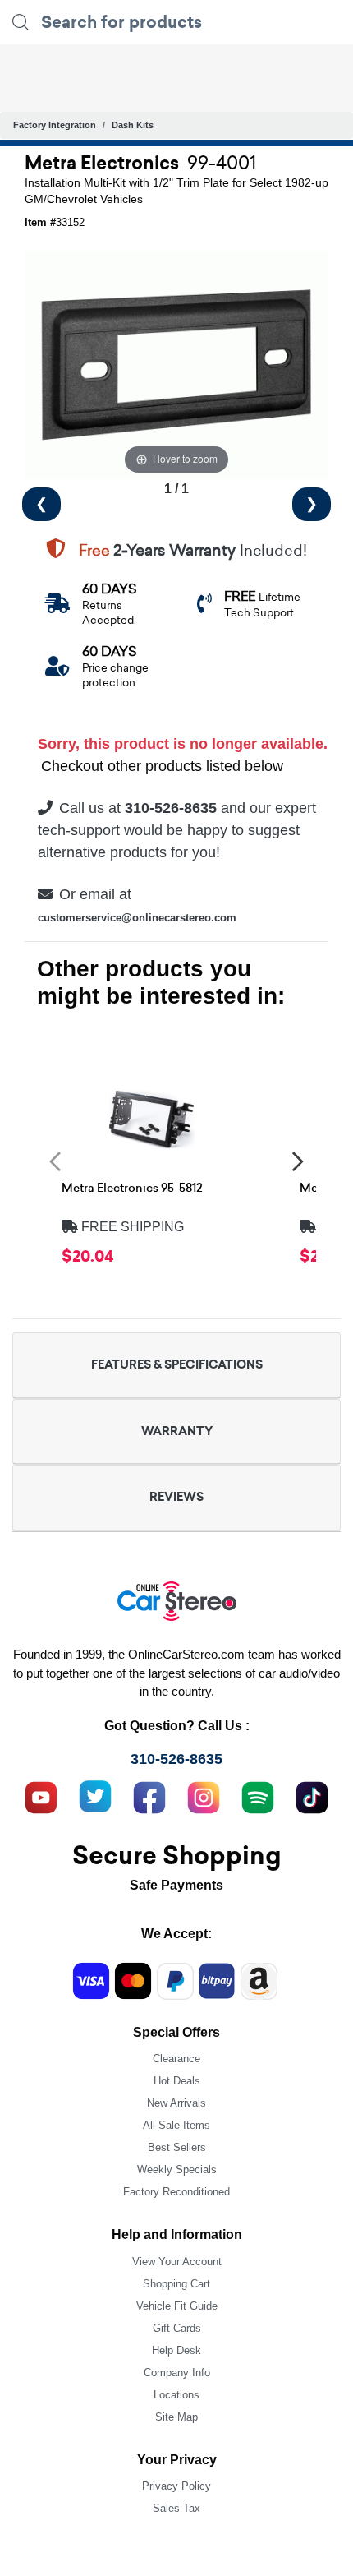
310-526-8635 (176, 1759)
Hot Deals (177, 2081)
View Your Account (177, 2262)
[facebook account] (149, 1795)
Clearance (176, 2059)
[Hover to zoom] (176, 364)
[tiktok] (312, 1795)
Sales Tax (176, 2508)
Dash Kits (133, 125)
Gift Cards (177, 2328)
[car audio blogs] (258, 1795)
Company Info (177, 2373)
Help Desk (176, 2350)
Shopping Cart (176, 2284)
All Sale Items (176, 2125)
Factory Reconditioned (176, 2192)
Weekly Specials (177, 2170)
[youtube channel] (41, 1795)
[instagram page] (204, 1795)
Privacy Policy (176, 2486)
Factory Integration (55, 125)
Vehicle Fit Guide (177, 2306)
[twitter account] (95, 1795)
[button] (55, 1161)
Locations (176, 2395)
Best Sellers (177, 2147)
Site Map (176, 2417)
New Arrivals (176, 2103)
